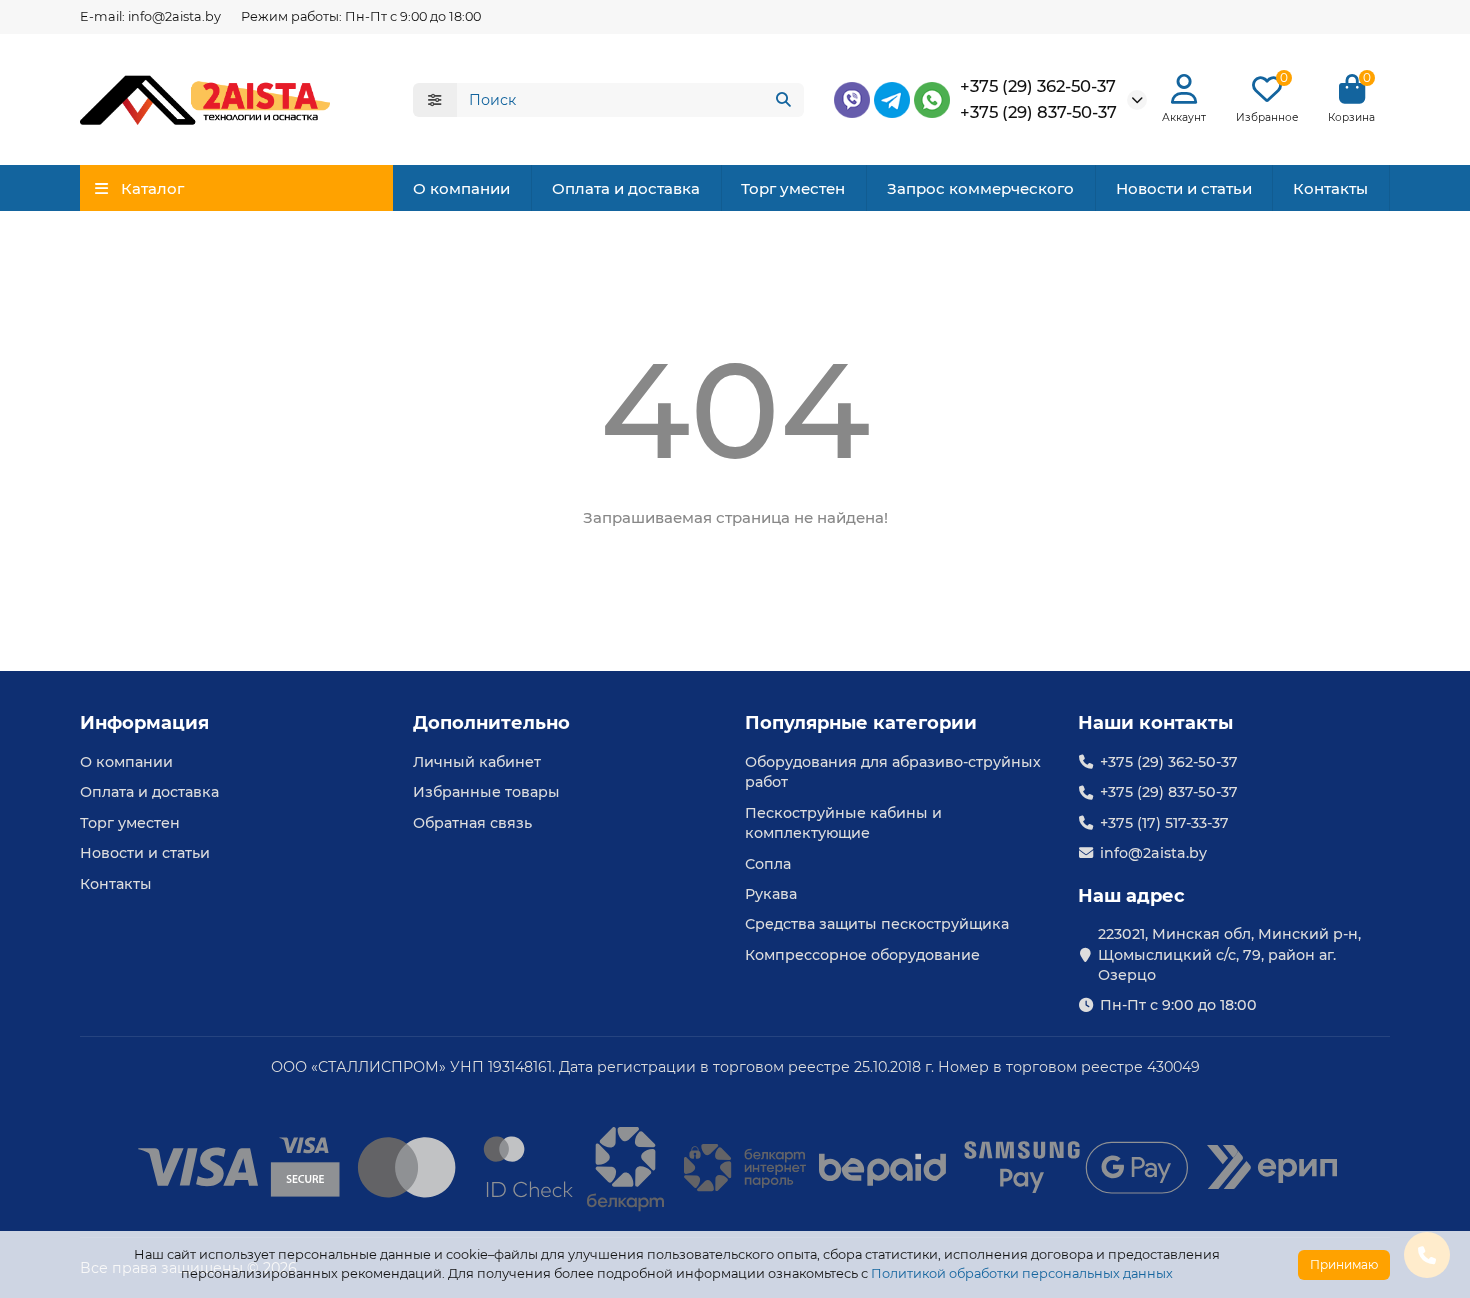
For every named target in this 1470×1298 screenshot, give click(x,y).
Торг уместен (793, 188)
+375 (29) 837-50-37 (1038, 112)
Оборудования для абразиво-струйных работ (893, 772)
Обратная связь (472, 823)
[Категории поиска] (435, 100)
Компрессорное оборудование (862, 955)
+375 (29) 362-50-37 (1038, 86)
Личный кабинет (477, 762)
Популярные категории (861, 723)
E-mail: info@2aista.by (150, 16)
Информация (144, 723)
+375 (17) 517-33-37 (1164, 823)
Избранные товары (486, 792)
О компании (461, 188)
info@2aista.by (1153, 853)
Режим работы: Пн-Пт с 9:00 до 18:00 (361, 16)
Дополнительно (491, 723)
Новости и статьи (1184, 188)
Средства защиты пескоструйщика (877, 924)
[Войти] (1184, 89)
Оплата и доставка (626, 188)
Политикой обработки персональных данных (1022, 1273)
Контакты (1330, 188)
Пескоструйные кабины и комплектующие (843, 823)
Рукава (771, 894)
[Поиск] (783, 100)
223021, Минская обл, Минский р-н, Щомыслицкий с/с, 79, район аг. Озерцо (1229, 954)
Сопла (768, 864)
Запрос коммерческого (980, 188)
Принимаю (1344, 1264)
